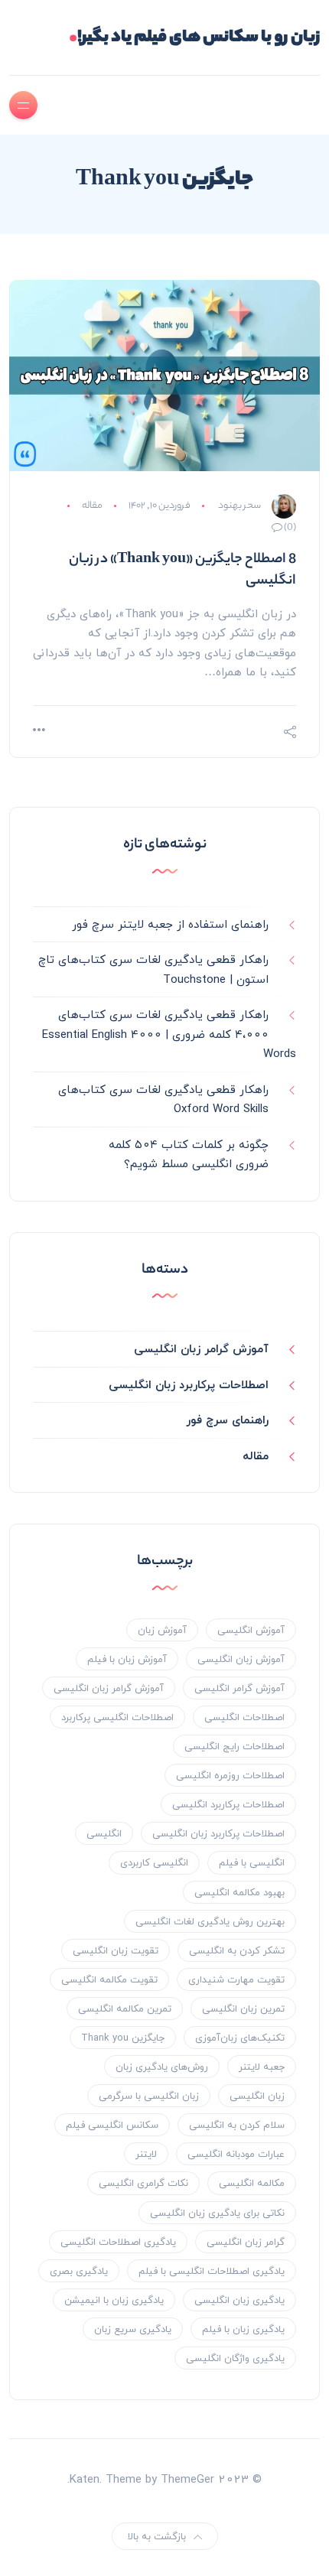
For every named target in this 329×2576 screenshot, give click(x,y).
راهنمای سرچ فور (227, 1420)
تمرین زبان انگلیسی (243, 2008)
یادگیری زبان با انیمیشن (114, 2300)
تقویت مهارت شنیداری (236, 1979)
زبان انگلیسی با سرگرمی (149, 2096)
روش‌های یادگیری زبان (162, 2067)
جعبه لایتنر (262, 2067)
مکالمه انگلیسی (252, 2183)
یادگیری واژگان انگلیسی (235, 2358)
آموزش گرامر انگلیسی (239, 1688)
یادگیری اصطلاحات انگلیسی (118, 2242)
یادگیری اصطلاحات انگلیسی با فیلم (212, 2271)
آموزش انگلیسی (251, 1630)
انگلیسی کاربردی (154, 1862)
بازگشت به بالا (157, 2536)
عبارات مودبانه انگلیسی (236, 2154)
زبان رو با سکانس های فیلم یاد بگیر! (194, 38)
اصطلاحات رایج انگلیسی (235, 1746)
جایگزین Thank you (123, 2038)
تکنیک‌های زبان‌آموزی (240, 2038)
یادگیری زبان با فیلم (243, 2329)
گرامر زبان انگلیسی (246, 2242)
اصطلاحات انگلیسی (244, 1717)
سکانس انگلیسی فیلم (112, 2125)
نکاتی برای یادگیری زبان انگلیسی (217, 2213)
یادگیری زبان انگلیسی (239, 2300)
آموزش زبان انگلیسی (241, 1659)
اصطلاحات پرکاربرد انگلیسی (228, 1804)
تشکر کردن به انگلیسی (237, 1950)
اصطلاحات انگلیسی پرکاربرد (117, 1717)
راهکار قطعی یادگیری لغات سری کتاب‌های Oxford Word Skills (163, 1099)
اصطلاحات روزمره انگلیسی (230, 1775)
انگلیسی (104, 1833)
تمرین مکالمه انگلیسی (125, 2008)
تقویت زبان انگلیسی (116, 1950)
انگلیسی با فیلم (252, 1862)
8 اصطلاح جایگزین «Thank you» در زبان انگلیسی (182, 571)
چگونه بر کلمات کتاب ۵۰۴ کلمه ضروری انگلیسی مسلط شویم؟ (189, 1154)
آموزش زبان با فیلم (127, 1659)
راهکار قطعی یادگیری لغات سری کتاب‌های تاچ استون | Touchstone (153, 969)
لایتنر (146, 2154)
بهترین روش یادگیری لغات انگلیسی (210, 1921)
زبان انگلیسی (257, 2096)
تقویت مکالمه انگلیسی (109, 1979)
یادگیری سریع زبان (133, 2329)
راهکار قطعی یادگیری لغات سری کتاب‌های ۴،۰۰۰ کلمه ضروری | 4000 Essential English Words (169, 1034)
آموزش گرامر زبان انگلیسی (201, 1348)
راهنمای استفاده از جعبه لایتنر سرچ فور (170, 924)
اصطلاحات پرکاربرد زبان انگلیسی (189, 1384)
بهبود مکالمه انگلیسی (239, 1892)
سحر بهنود (239, 506)
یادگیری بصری (79, 2271)
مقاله (92, 506)
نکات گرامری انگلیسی (143, 2183)
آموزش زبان (162, 1630)
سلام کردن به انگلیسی (237, 2125)
